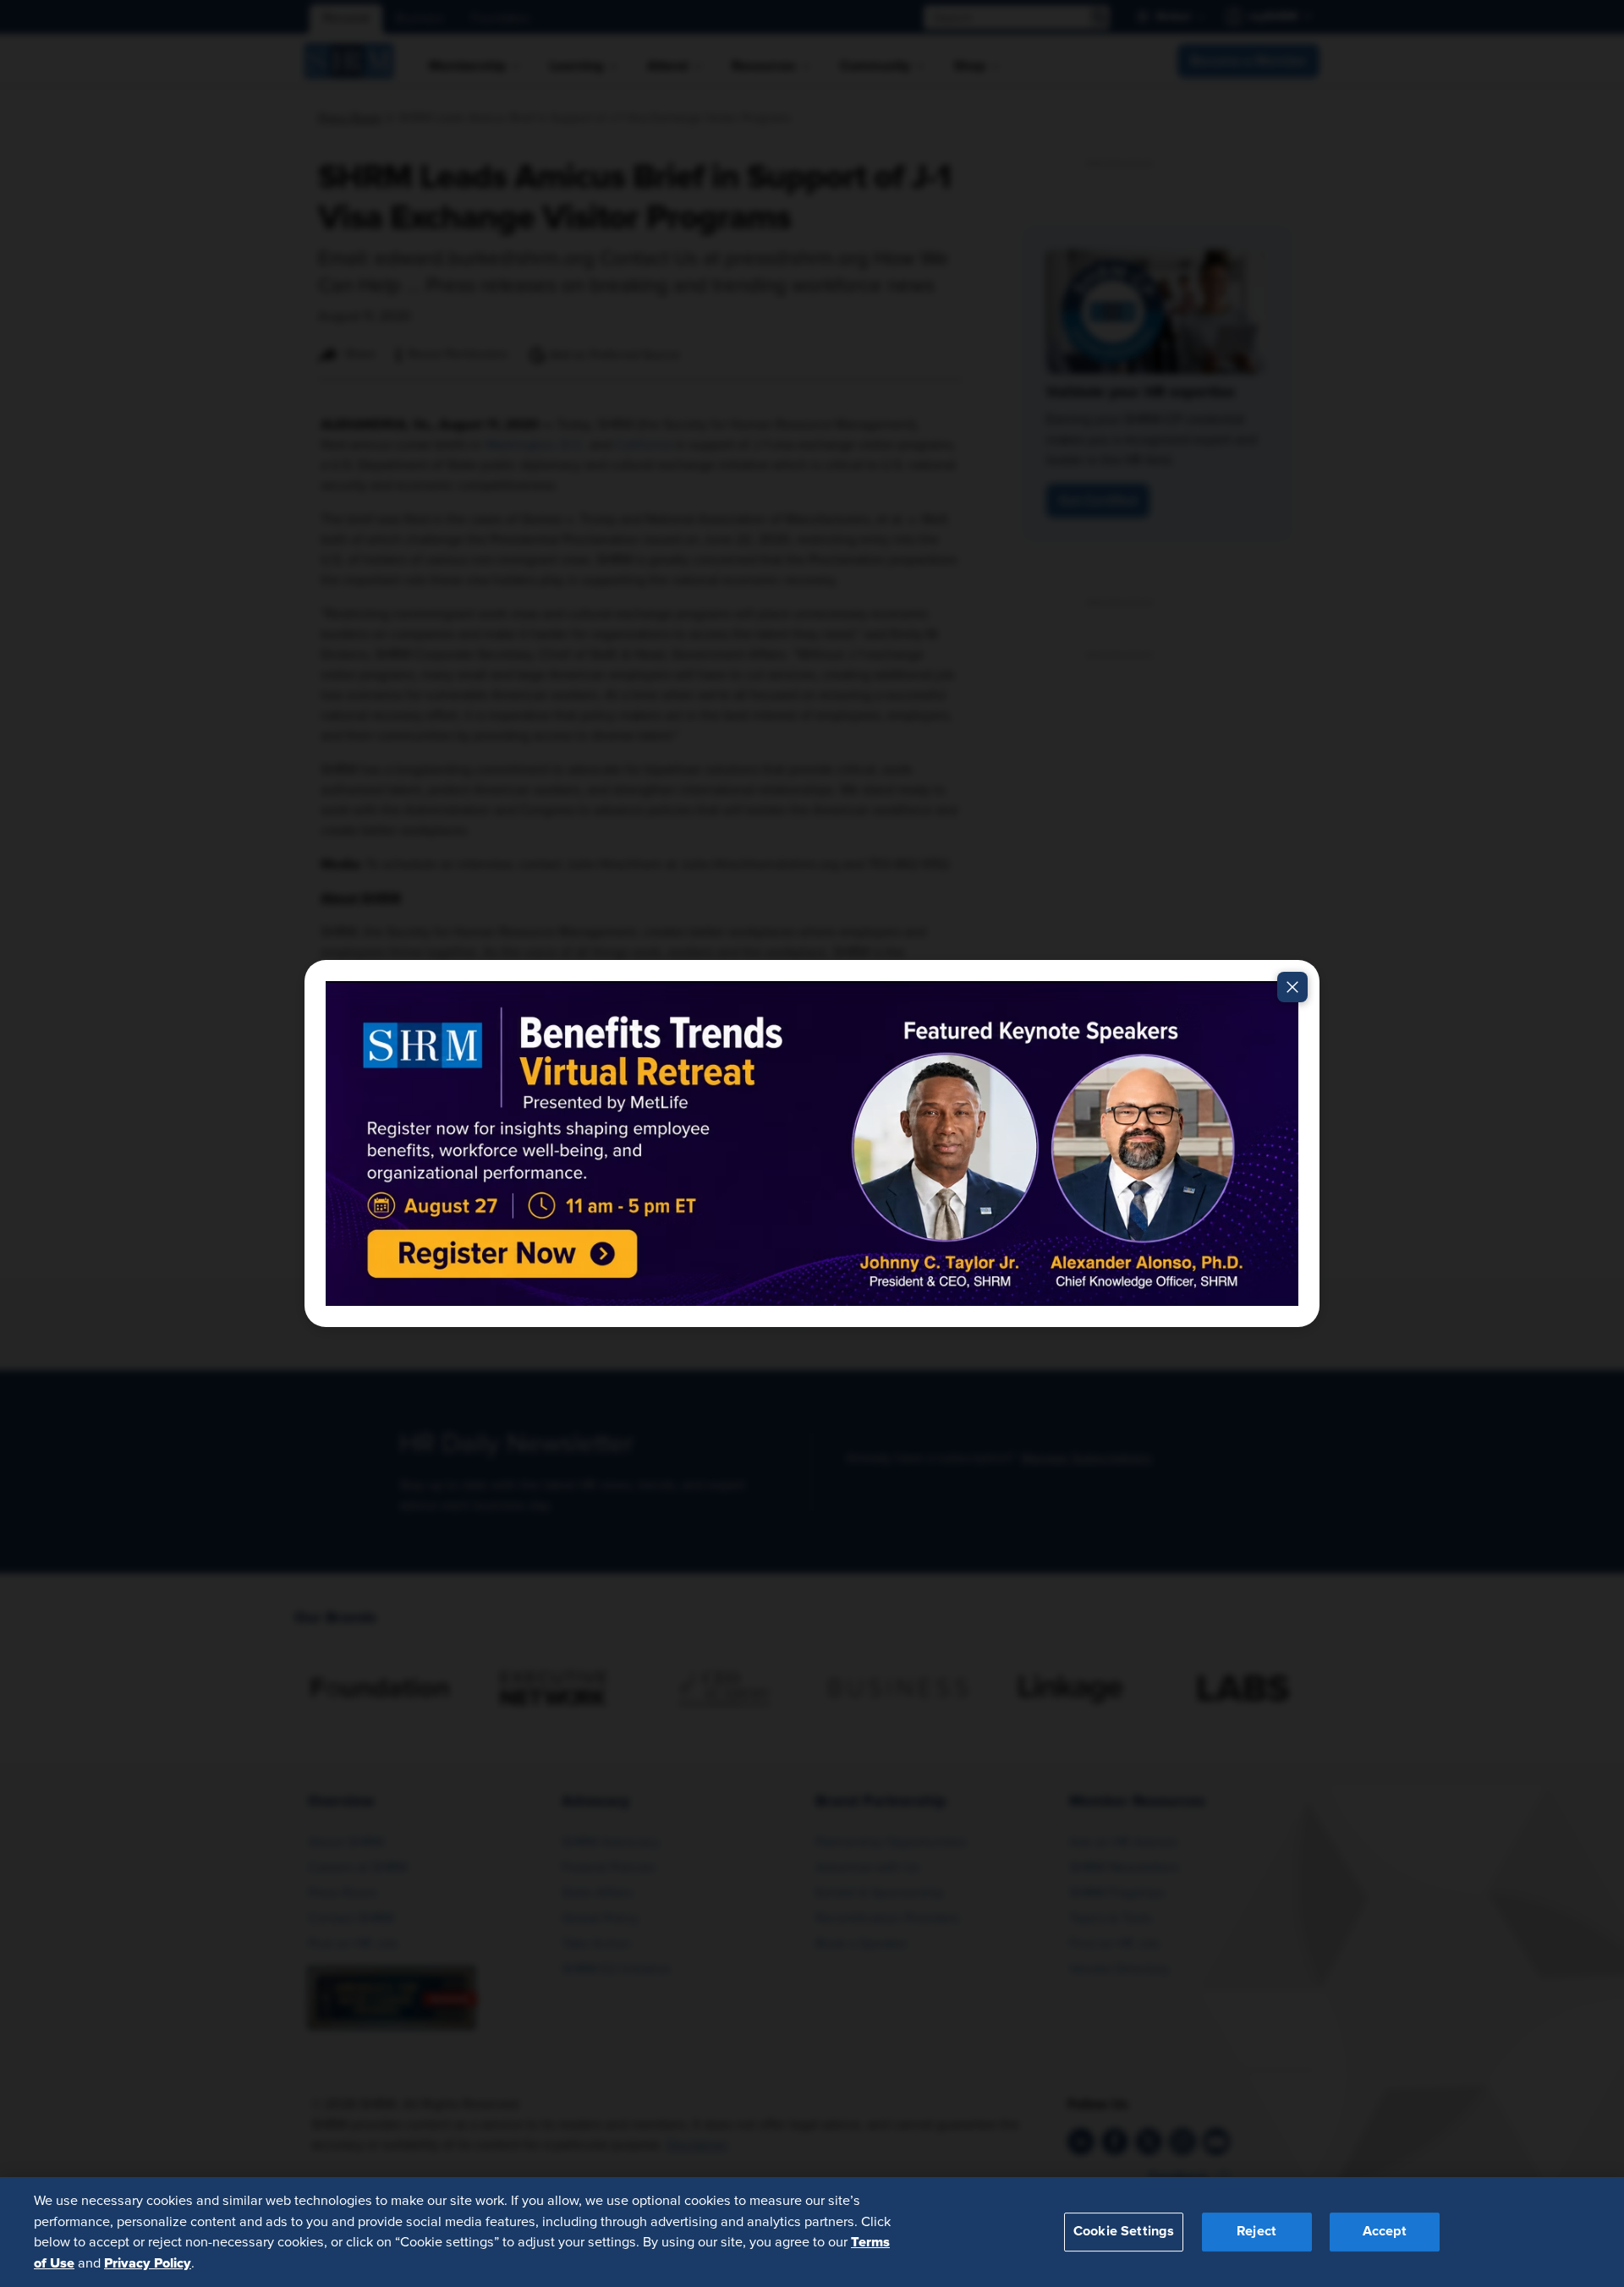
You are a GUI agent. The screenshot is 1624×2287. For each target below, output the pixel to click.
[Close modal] (1292, 987)
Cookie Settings (1124, 2231)
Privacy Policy (148, 2262)
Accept (1385, 2231)
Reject (1256, 2231)
